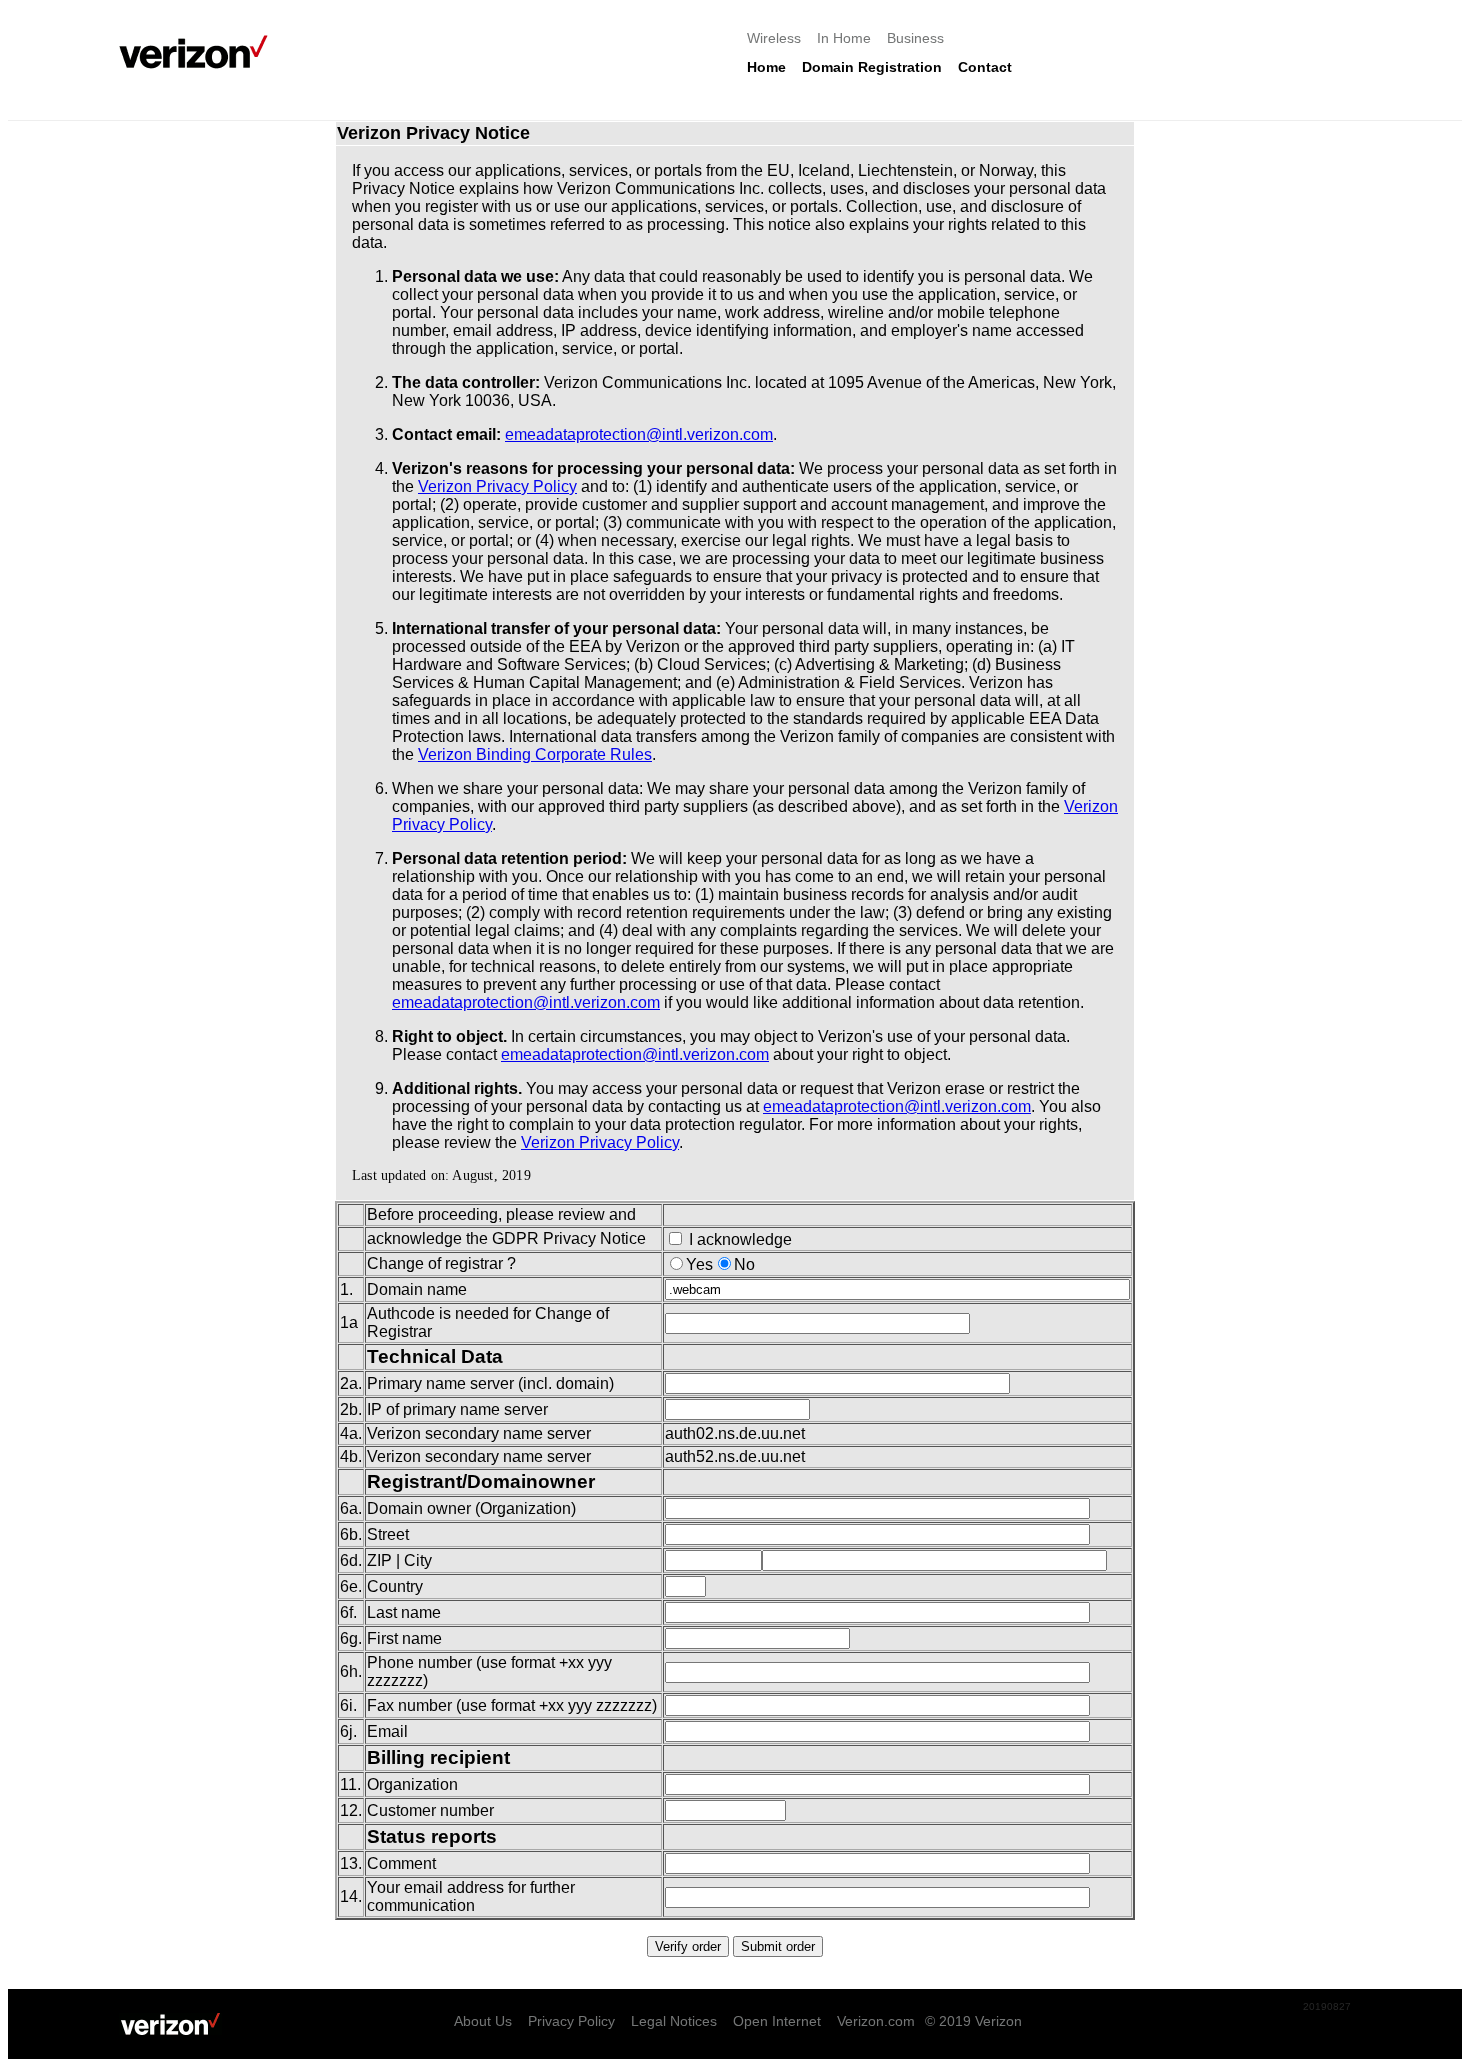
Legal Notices (674, 2021)
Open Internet (777, 2021)
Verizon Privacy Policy (497, 486)
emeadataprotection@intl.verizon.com (639, 434)
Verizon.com (876, 2021)
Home (766, 67)
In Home (844, 38)
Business (915, 38)
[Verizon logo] (199, 52)
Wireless (774, 38)
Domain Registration (872, 67)
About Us (483, 2021)
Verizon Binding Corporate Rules (535, 754)
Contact (985, 67)
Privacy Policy (571, 2021)
